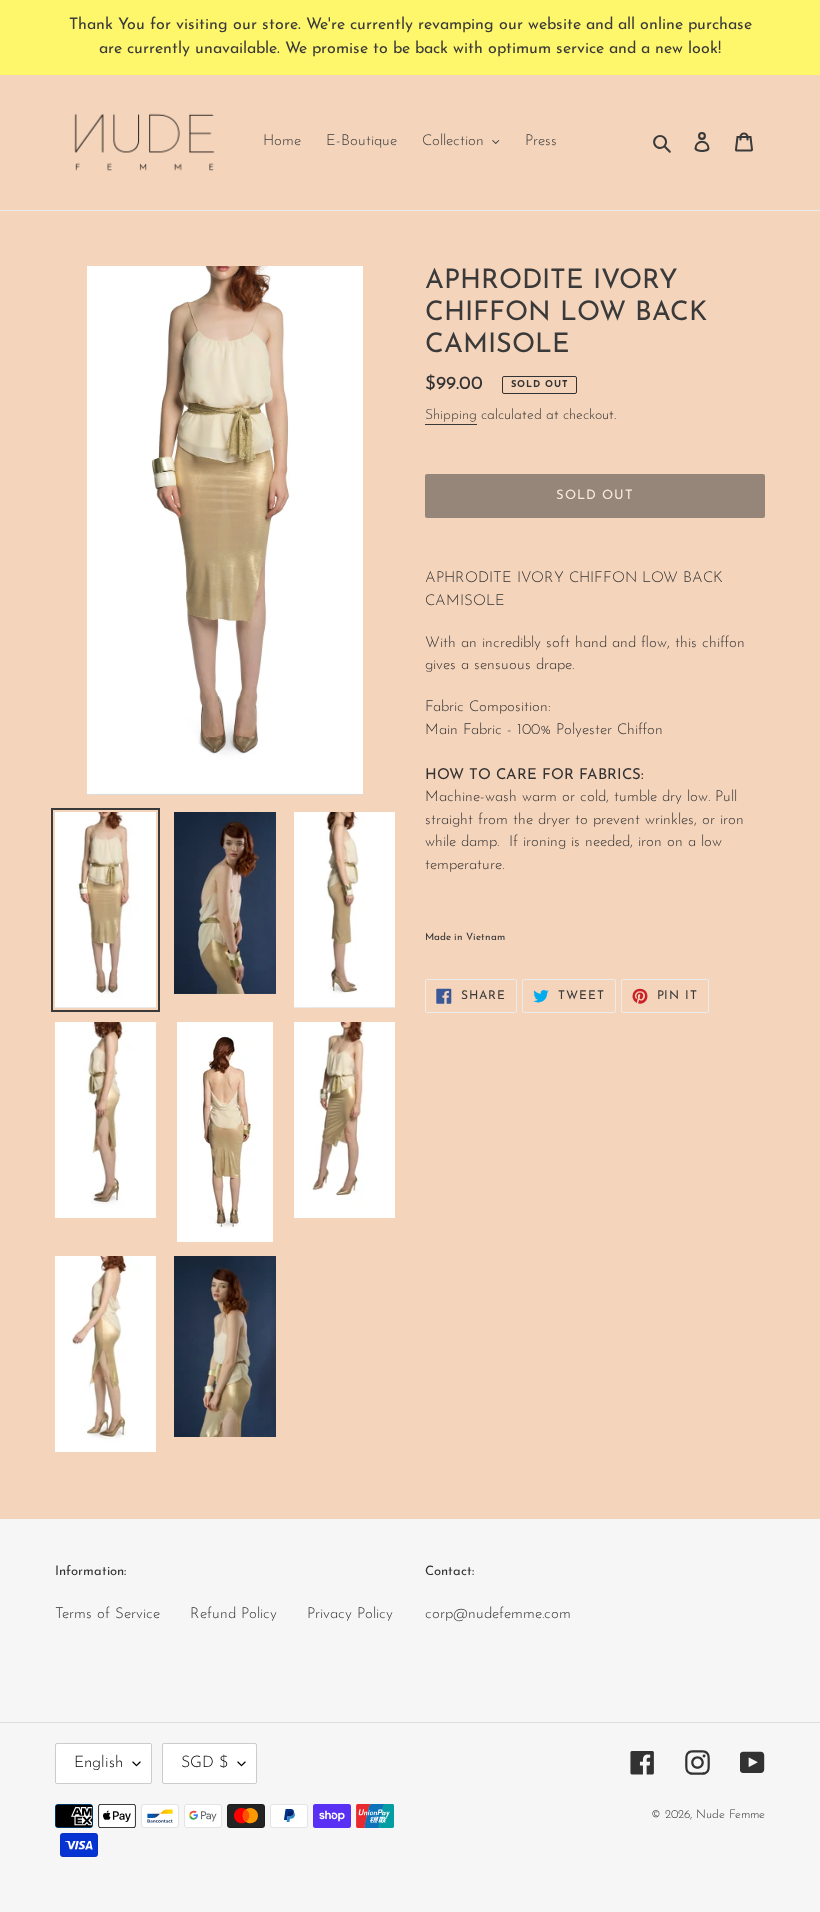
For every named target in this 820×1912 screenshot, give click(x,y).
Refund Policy (233, 1614)
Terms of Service (107, 1614)
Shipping (451, 415)
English (98, 1763)
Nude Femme (730, 1815)
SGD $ (204, 1763)
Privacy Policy (350, 1614)
